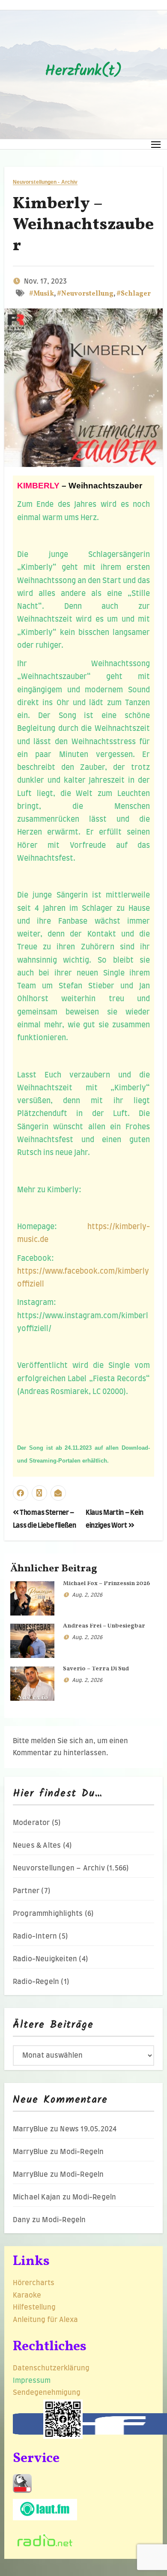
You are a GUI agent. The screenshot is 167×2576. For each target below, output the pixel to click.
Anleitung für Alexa (45, 2320)
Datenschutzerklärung (52, 2368)
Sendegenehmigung (47, 2393)
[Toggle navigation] (156, 144)
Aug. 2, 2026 (87, 1595)
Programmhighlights (48, 1914)
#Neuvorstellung (85, 294)
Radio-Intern (35, 1936)
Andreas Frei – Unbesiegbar (104, 1626)
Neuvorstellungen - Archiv (45, 182)
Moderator (31, 1823)
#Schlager (134, 294)
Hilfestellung (34, 2307)
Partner (26, 1891)
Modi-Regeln (82, 2152)
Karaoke (27, 2295)
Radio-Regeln (36, 1982)
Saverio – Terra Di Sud (96, 1669)
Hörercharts (34, 2283)
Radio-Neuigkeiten (45, 1959)
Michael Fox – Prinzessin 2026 (107, 1584)
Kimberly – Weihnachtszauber (83, 225)
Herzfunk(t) (83, 72)
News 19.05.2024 (88, 2129)
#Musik (42, 294)
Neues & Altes (37, 1846)
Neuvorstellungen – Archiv (59, 1868)
